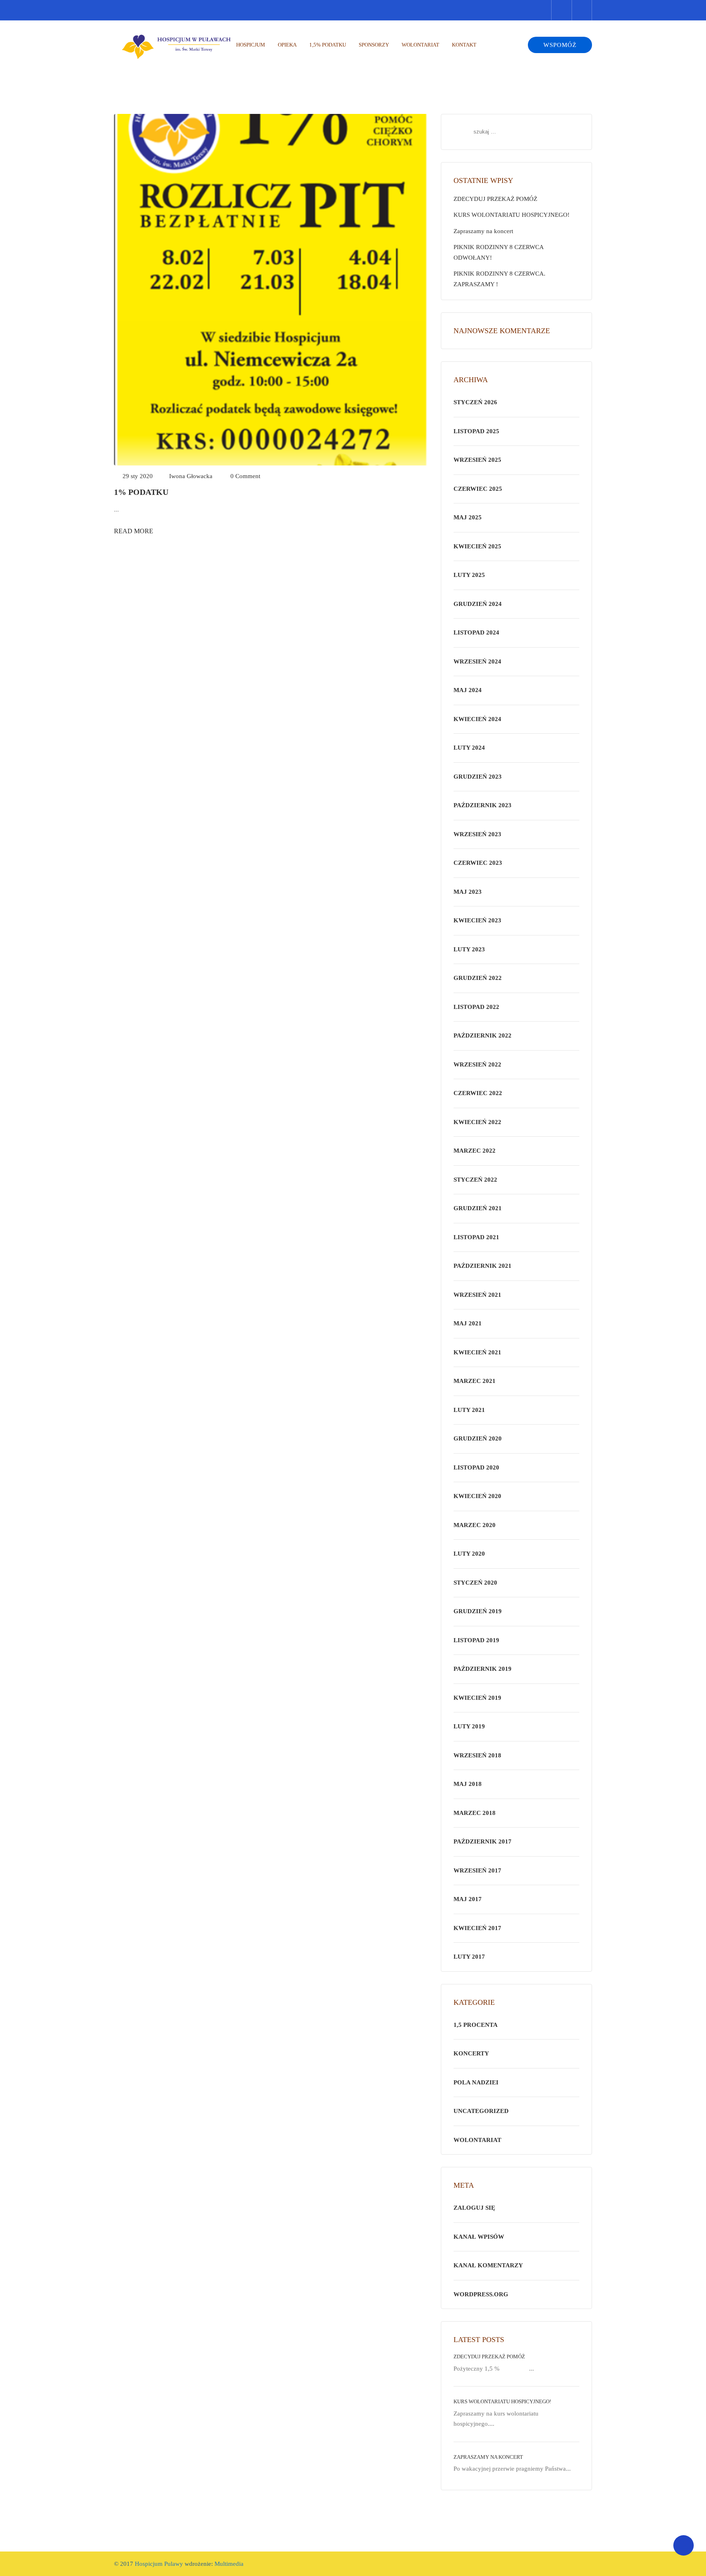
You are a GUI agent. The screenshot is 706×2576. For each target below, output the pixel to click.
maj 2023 (468, 892)
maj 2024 (468, 690)
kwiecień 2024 (477, 719)
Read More (134, 531)
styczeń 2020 (475, 1583)
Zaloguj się (474, 2208)
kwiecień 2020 (477, 1496)
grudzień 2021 (478, 1208)
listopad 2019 (476, 1640)
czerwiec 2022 (478, 1093)
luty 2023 (469, 949)
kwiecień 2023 (477, 920)
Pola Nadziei (476, 2082)
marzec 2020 (475, 1525)
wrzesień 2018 (477, 1755)
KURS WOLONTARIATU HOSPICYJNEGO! (512, 215)
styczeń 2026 (475, 402)
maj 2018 (468, 1784)
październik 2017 (483, 1841)
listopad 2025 (476, 431)
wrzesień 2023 (477, 834)
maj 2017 (468, 1899)
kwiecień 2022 (477, 1122)
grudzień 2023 (478, 777)
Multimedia (228, 2564)
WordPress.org (481, 2294)
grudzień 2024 (478, 604)
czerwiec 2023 (478, 863)
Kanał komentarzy (488, 2265)
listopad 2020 (476, 1467)
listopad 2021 (476, 1237)
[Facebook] (582, 10)
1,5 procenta (476, 2025)
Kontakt (464, 45)
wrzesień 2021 (477, 1295)
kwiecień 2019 (477, 1698)
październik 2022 (483, 1035)
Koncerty (471, 2053)
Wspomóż (560, 45)
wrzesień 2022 (477, 1064)
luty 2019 (469, 1726)
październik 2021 (483, 1266)
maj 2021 (468, 1323)
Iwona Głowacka (191, 476)
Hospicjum (251, 45)
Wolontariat (420, 45)
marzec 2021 (475, 1381)
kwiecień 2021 (477, 1352)
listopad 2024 (476, 632)
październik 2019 (483, 1669)
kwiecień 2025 (477, 546)
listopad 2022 (476, 1007)
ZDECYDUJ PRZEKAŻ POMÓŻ (495, 199)
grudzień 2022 (478, 978)
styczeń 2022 (475, 1180)
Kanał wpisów (479, 2237)
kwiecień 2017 (477, 1928)
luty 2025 (469, 575)
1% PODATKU (141, 492)
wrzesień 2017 (477, 1870)
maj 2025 (468, 517)
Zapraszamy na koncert (483, 231)
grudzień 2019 (478, 1611)
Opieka (287, 45)
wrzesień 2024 (477, 661)
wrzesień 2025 (477, 460)
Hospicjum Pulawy (159, 2564)
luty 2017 (469, 1957)
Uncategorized (481, 2111)
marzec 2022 (475, 1151)
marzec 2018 (475, 1813)
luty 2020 (469, 1554)
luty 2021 (469, 1410)
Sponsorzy (374, 45)
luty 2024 (469, 748)
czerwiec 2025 (478, 489)
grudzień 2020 (478, 1438)
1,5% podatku (328, 45)
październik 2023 (483, 805)
